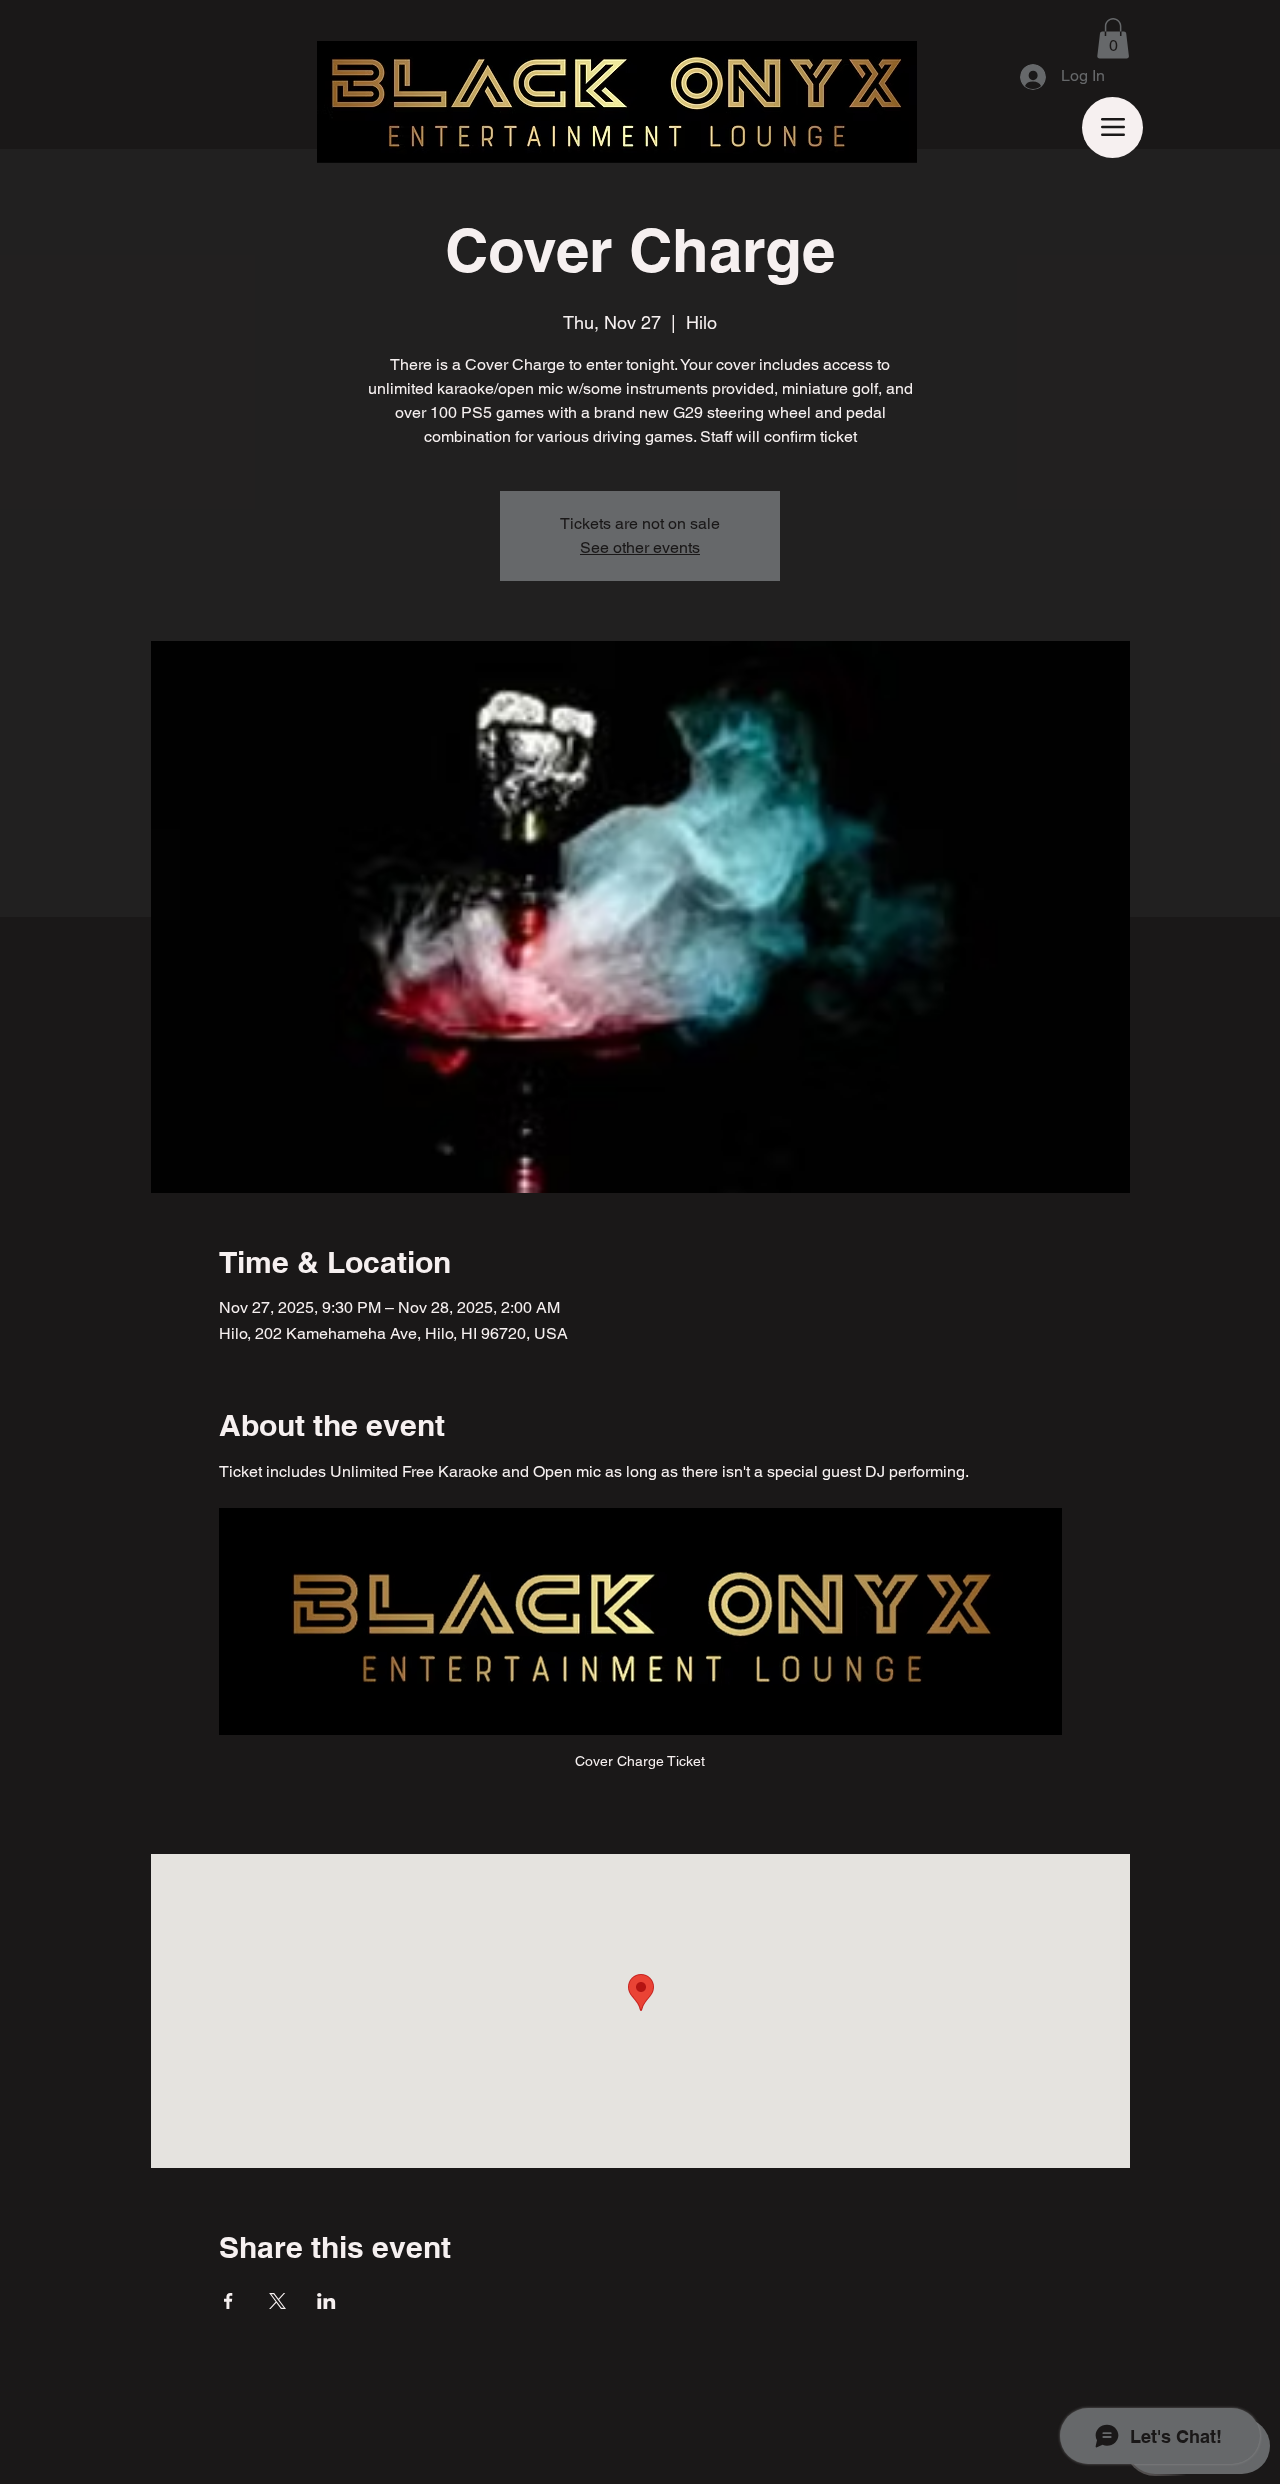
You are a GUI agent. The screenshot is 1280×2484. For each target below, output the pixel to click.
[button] (1113, 38)
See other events (640, 547)
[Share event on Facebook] (228, 2301)
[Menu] (1112, 127)
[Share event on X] (277, 2301)
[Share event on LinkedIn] (326, 2301)
